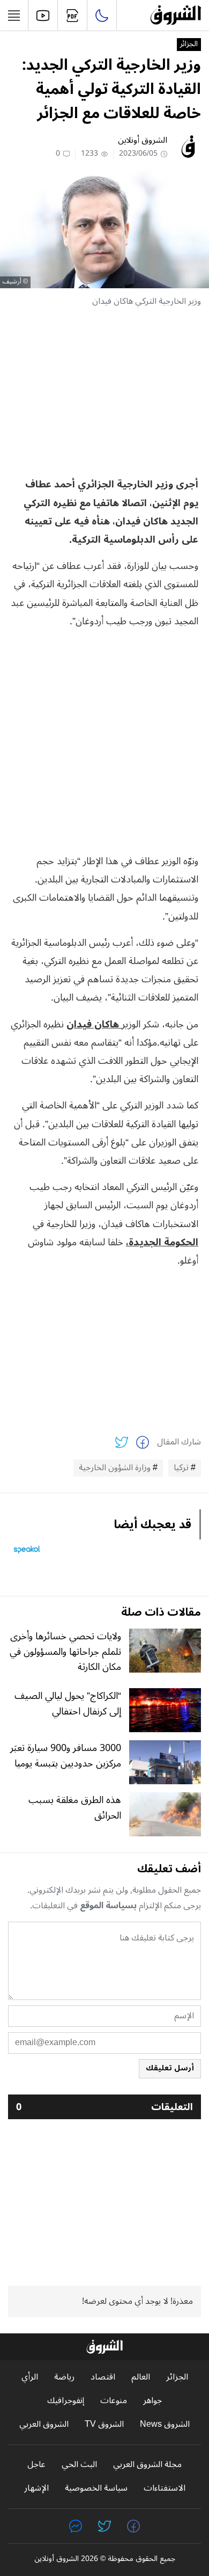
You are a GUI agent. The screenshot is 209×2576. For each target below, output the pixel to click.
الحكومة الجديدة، (162, 1242)
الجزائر (189, 45)
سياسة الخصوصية (96, 2488)
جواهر (152, 2401)
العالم (141, 2377)
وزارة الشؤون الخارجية (115, 1468)
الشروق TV (104, 2424)
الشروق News (165, 2424)
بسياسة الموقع (108, 1906)
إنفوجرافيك (66, 2401)
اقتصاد (103, 2377)
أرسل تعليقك (170, 2068)
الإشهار (36, 2488)
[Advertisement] (104, 392)
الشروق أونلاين (143, 140)
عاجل (36, 2465)
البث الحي (79, 2465)
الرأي (30, 2377)
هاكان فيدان (94, 1024)
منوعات (114, 2401)
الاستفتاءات (165, 2488)
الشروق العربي (44, 2424)
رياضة (64, 2377)
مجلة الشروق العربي (147, 2465)
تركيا (181, 1468)
